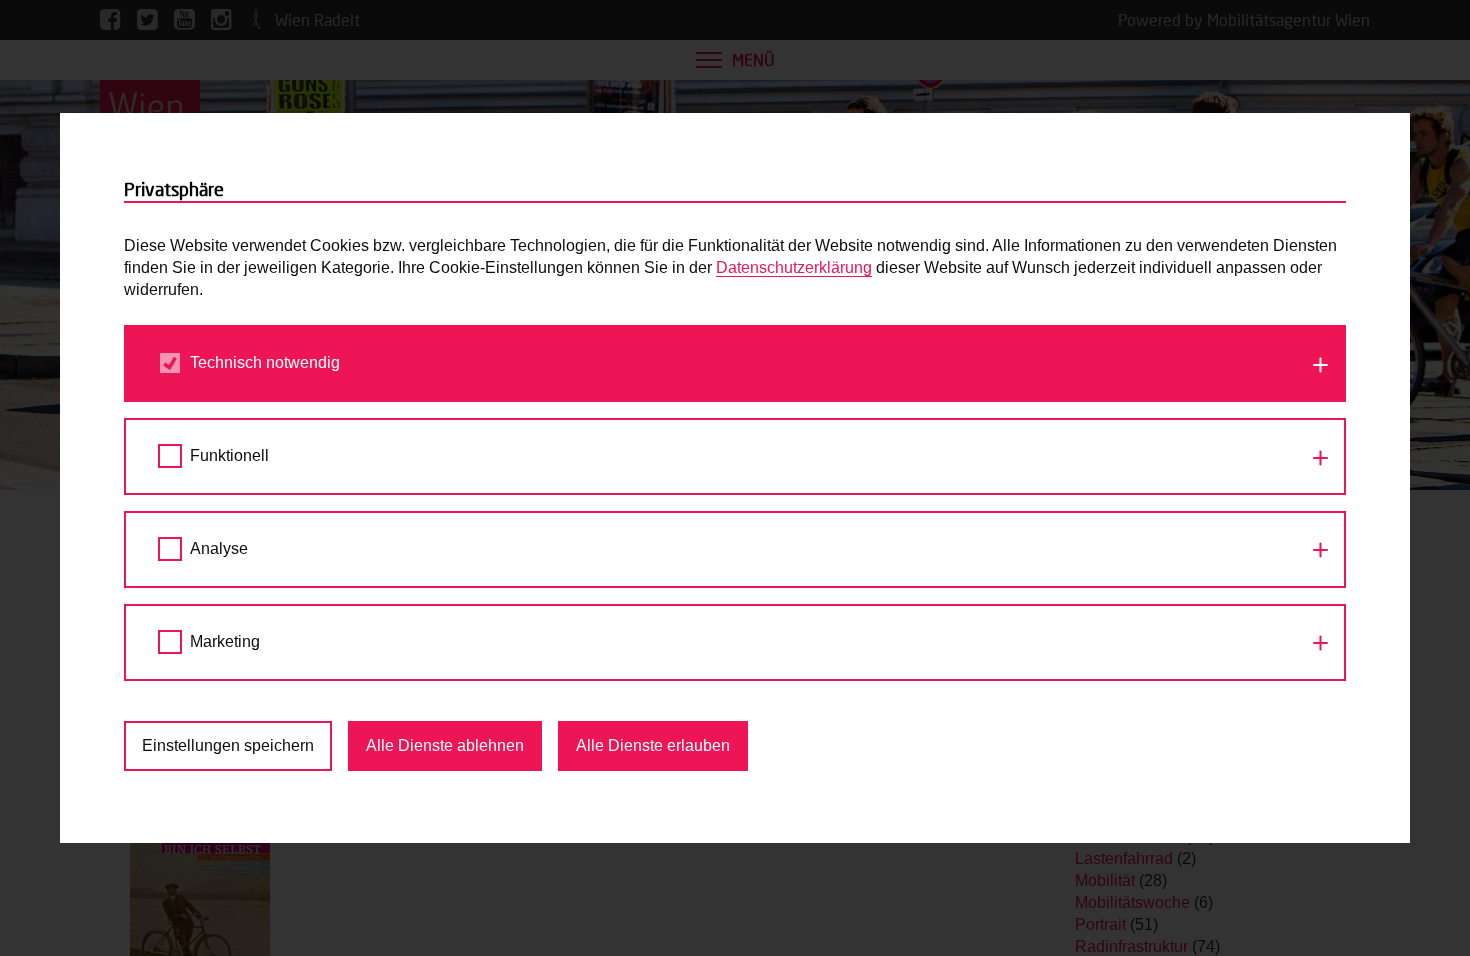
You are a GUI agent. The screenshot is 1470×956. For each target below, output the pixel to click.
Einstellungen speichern (228, 745)
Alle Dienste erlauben (653, 745)
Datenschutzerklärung (794, 267)
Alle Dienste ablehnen (445, 745)
